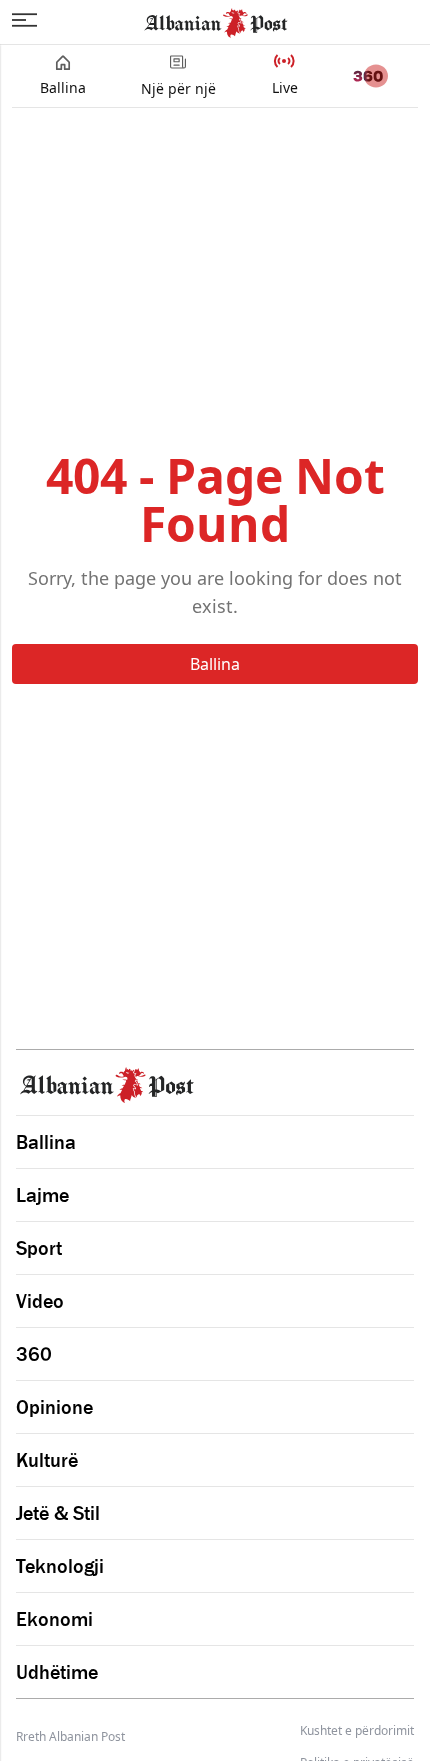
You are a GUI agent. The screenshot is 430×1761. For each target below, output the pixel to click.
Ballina (215, 664)
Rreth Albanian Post (70, 1736)
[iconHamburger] (24, 20)
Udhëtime (57, 1672)
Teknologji (60, 1566)
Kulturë (47, 1460)
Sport (39, 1248)
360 (34, 1354)
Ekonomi (54, 1619)
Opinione (54, 1407)
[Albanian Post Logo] (216, 21)
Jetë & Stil (58, 1513)
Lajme (42, 1195)
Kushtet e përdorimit (357, 1731)
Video (40, 1301)
